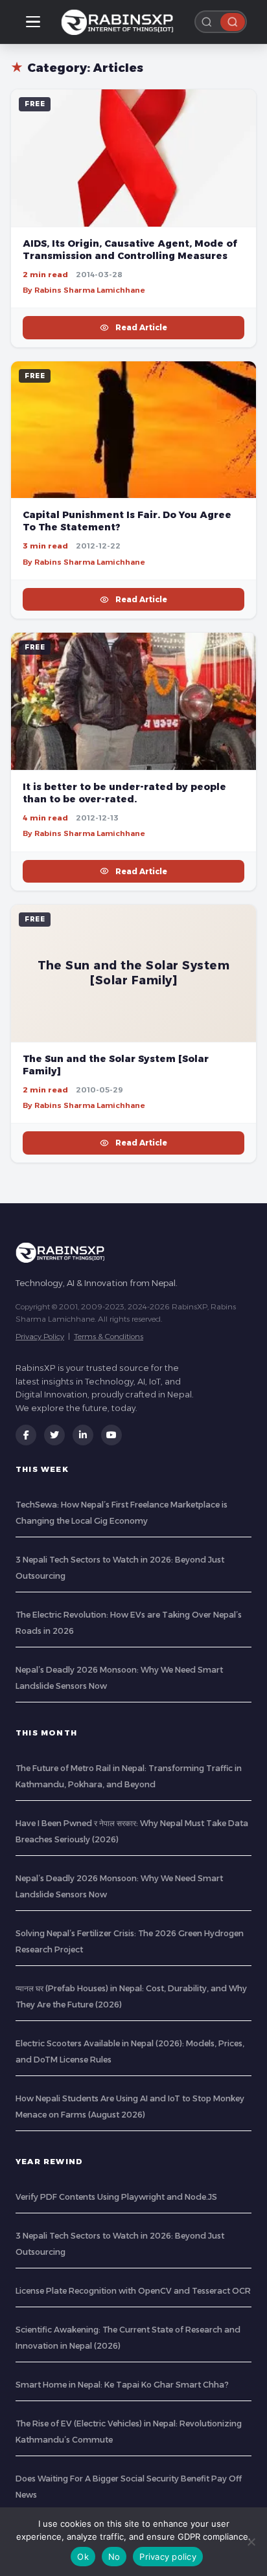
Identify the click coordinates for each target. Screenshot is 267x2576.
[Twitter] (54, 1435)
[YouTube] (111, 1435)
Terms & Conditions (109, 1336)
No (114, 2557)
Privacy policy (168, 2557)
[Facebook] (26, 1435)
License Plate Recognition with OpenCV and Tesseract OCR (133, 2291)
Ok (83, 2557)
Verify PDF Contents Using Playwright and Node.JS (116, 2197)
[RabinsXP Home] (120, 22)
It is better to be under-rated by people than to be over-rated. (124, 793)
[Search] (233, 22)
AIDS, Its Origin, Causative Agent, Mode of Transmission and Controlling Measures (130, 250)
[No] (251, 2542)
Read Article (141, 327)
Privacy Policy (40, 1336)
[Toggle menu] (33, 22)
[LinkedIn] (83, 1435)
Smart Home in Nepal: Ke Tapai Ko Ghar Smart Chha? (122, 2385)
